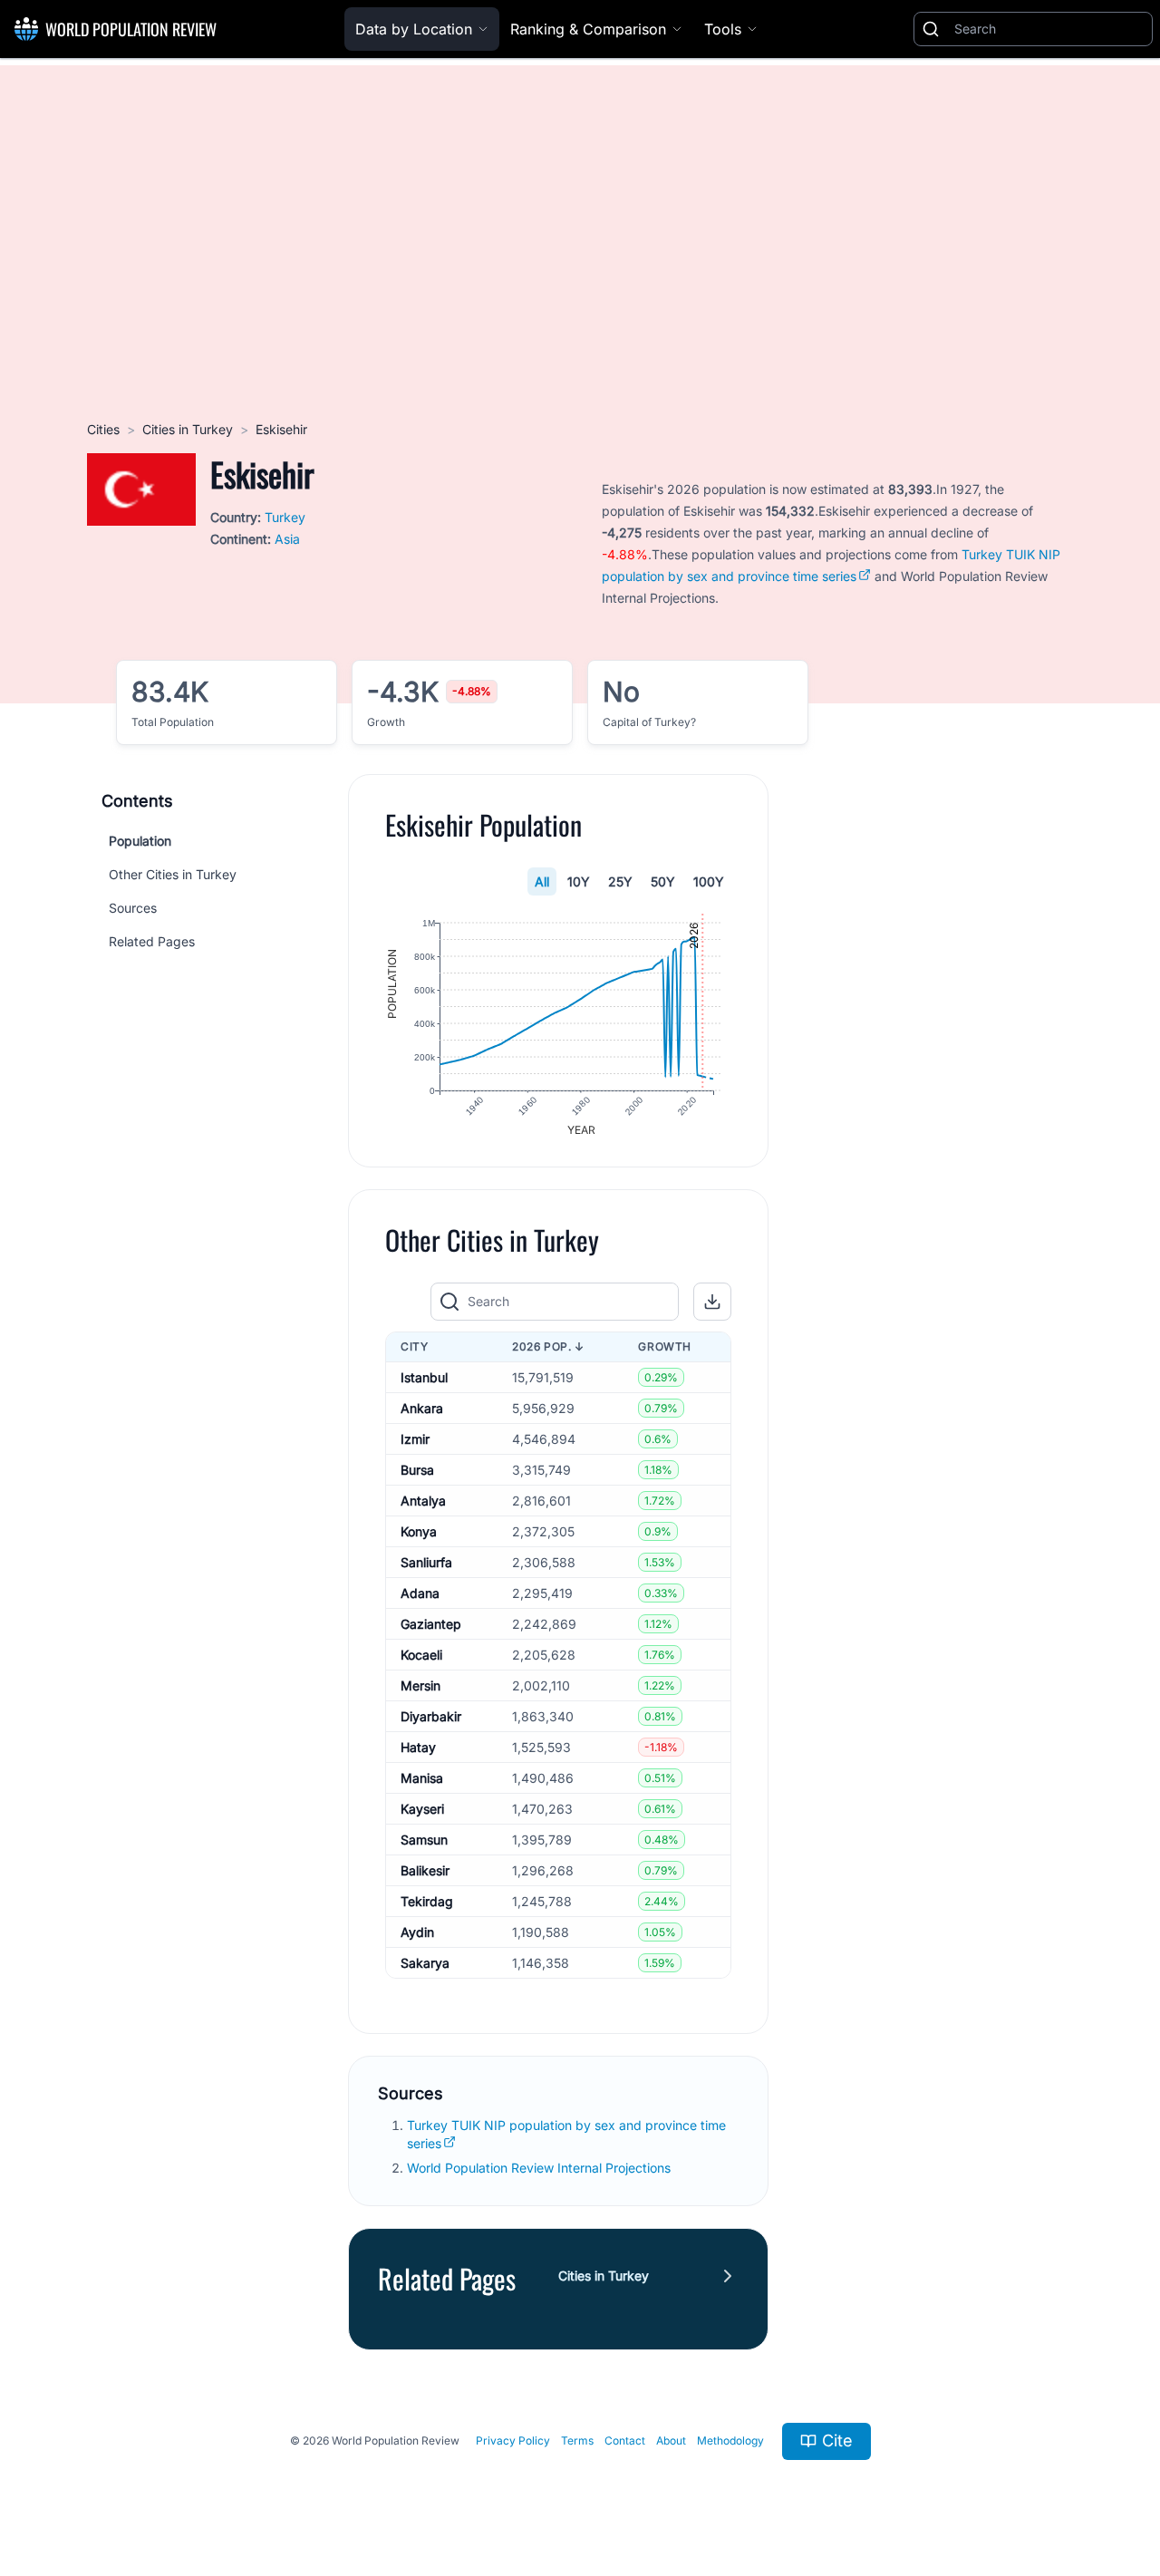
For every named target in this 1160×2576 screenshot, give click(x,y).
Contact (625, 2440)
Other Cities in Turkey (173, 874)
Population (140, 841)
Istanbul (424, 1377)
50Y (663, 881)
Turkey (285, 517)
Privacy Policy (513, 2440)
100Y (709, 881)
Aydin (417, 1932)
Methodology (730, 2440)
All (542, 881)
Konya (419, 1531)
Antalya (423, 1501)
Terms (577, 2440)
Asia (287, 539)
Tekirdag (427, 1901)
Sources (133, 908)
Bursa (417, 1470)
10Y (579, 881)
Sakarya (425, 1963)
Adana (420, 1593)
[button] (712, 1302)
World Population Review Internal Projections (539, 2168)
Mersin (420, 1685)
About (671, 2440)
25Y (620, 881)
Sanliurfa (426, 1562)
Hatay (418, 1747)
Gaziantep (431, 1624)
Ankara (422, 1408)
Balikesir (425, 1870)
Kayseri (422, 1809)
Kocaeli (421, 1655)
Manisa (422, 1778)
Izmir (415, 1439)
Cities (103, 429)
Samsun (424, 1840)
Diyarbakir (431, 1716)
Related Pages (152, 941)
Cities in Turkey (188, 429)
